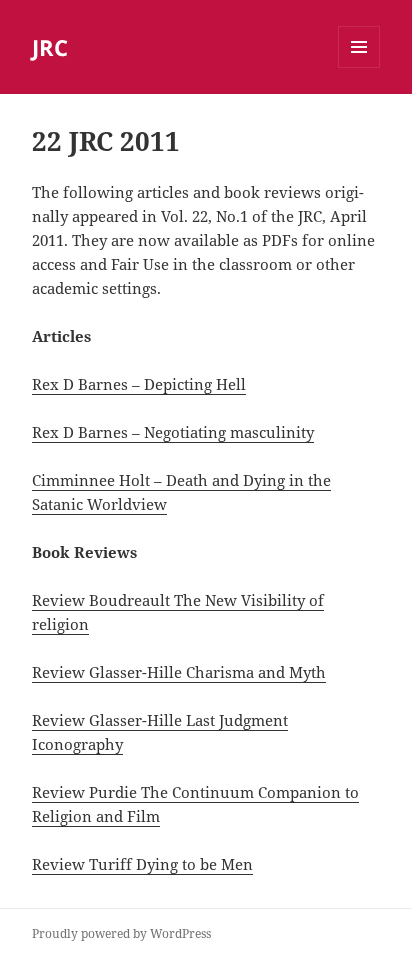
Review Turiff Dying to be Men (142, 864)
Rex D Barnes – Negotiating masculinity (173, 432)
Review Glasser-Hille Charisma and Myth (179, 672)
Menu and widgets (359, 67)
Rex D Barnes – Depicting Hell (139, 384)
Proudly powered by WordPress (121, 933)
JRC (50, 47)
